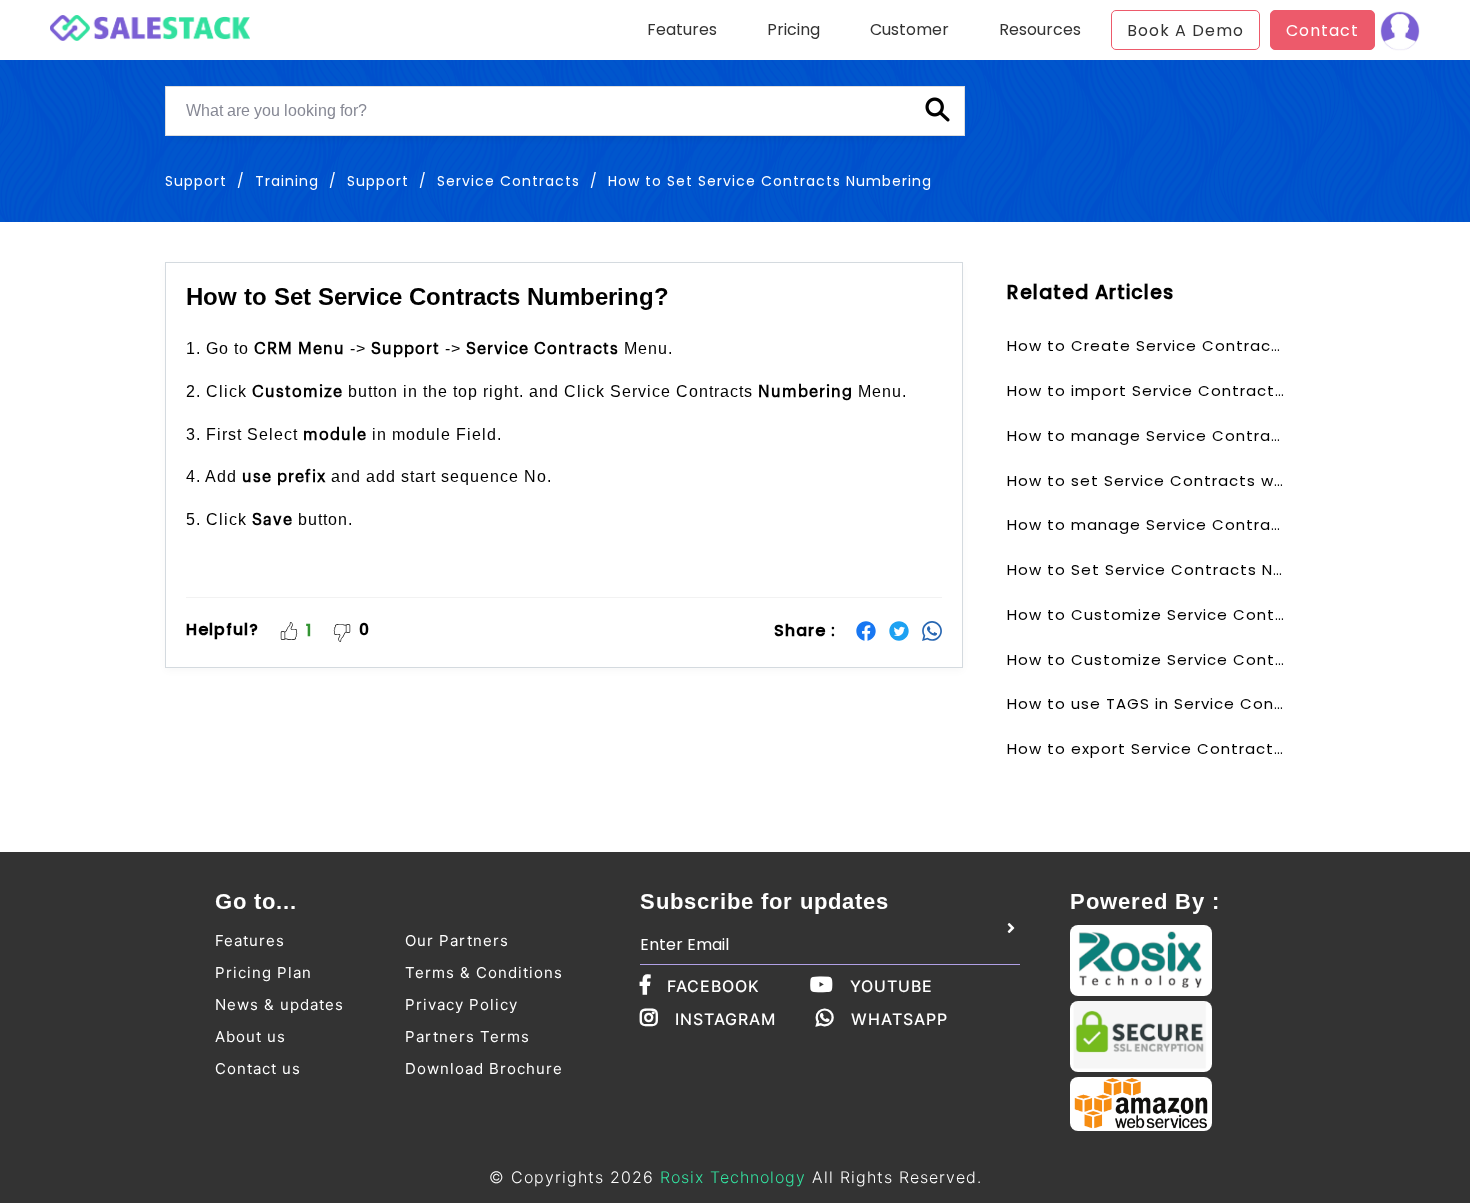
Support (378, 181)
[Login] (1400, 30)
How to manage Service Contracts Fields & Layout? (1146, 435)
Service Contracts (508, 181)
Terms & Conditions (484, 972)
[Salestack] (150, 25)
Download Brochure (484, 1068)
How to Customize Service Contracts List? (1146, 614)
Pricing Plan (263, 972)
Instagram (725, 1019)
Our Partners (457, 940)
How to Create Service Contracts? (1146, 345)
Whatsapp (899, 1019)
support (196, 181)
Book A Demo (1185, 30)
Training (287, 181)
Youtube (891, 986)
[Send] (1011, 929)
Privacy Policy (461, 1004)
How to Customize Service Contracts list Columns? (1146, 659)
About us (250, 1036)
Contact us (258, 1068)
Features (250, 940)
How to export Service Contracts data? (1146, 748)
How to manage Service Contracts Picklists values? (1146, 524)
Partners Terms (467, 1036)
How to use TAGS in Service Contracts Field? (1146, 703)
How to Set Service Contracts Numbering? (1146, 569)
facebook (713, 986)
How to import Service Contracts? (1146, 390)
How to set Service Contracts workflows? (1146, 480)
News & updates (279, 1004)
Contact (1322, 30)
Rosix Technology (733, 1177)
